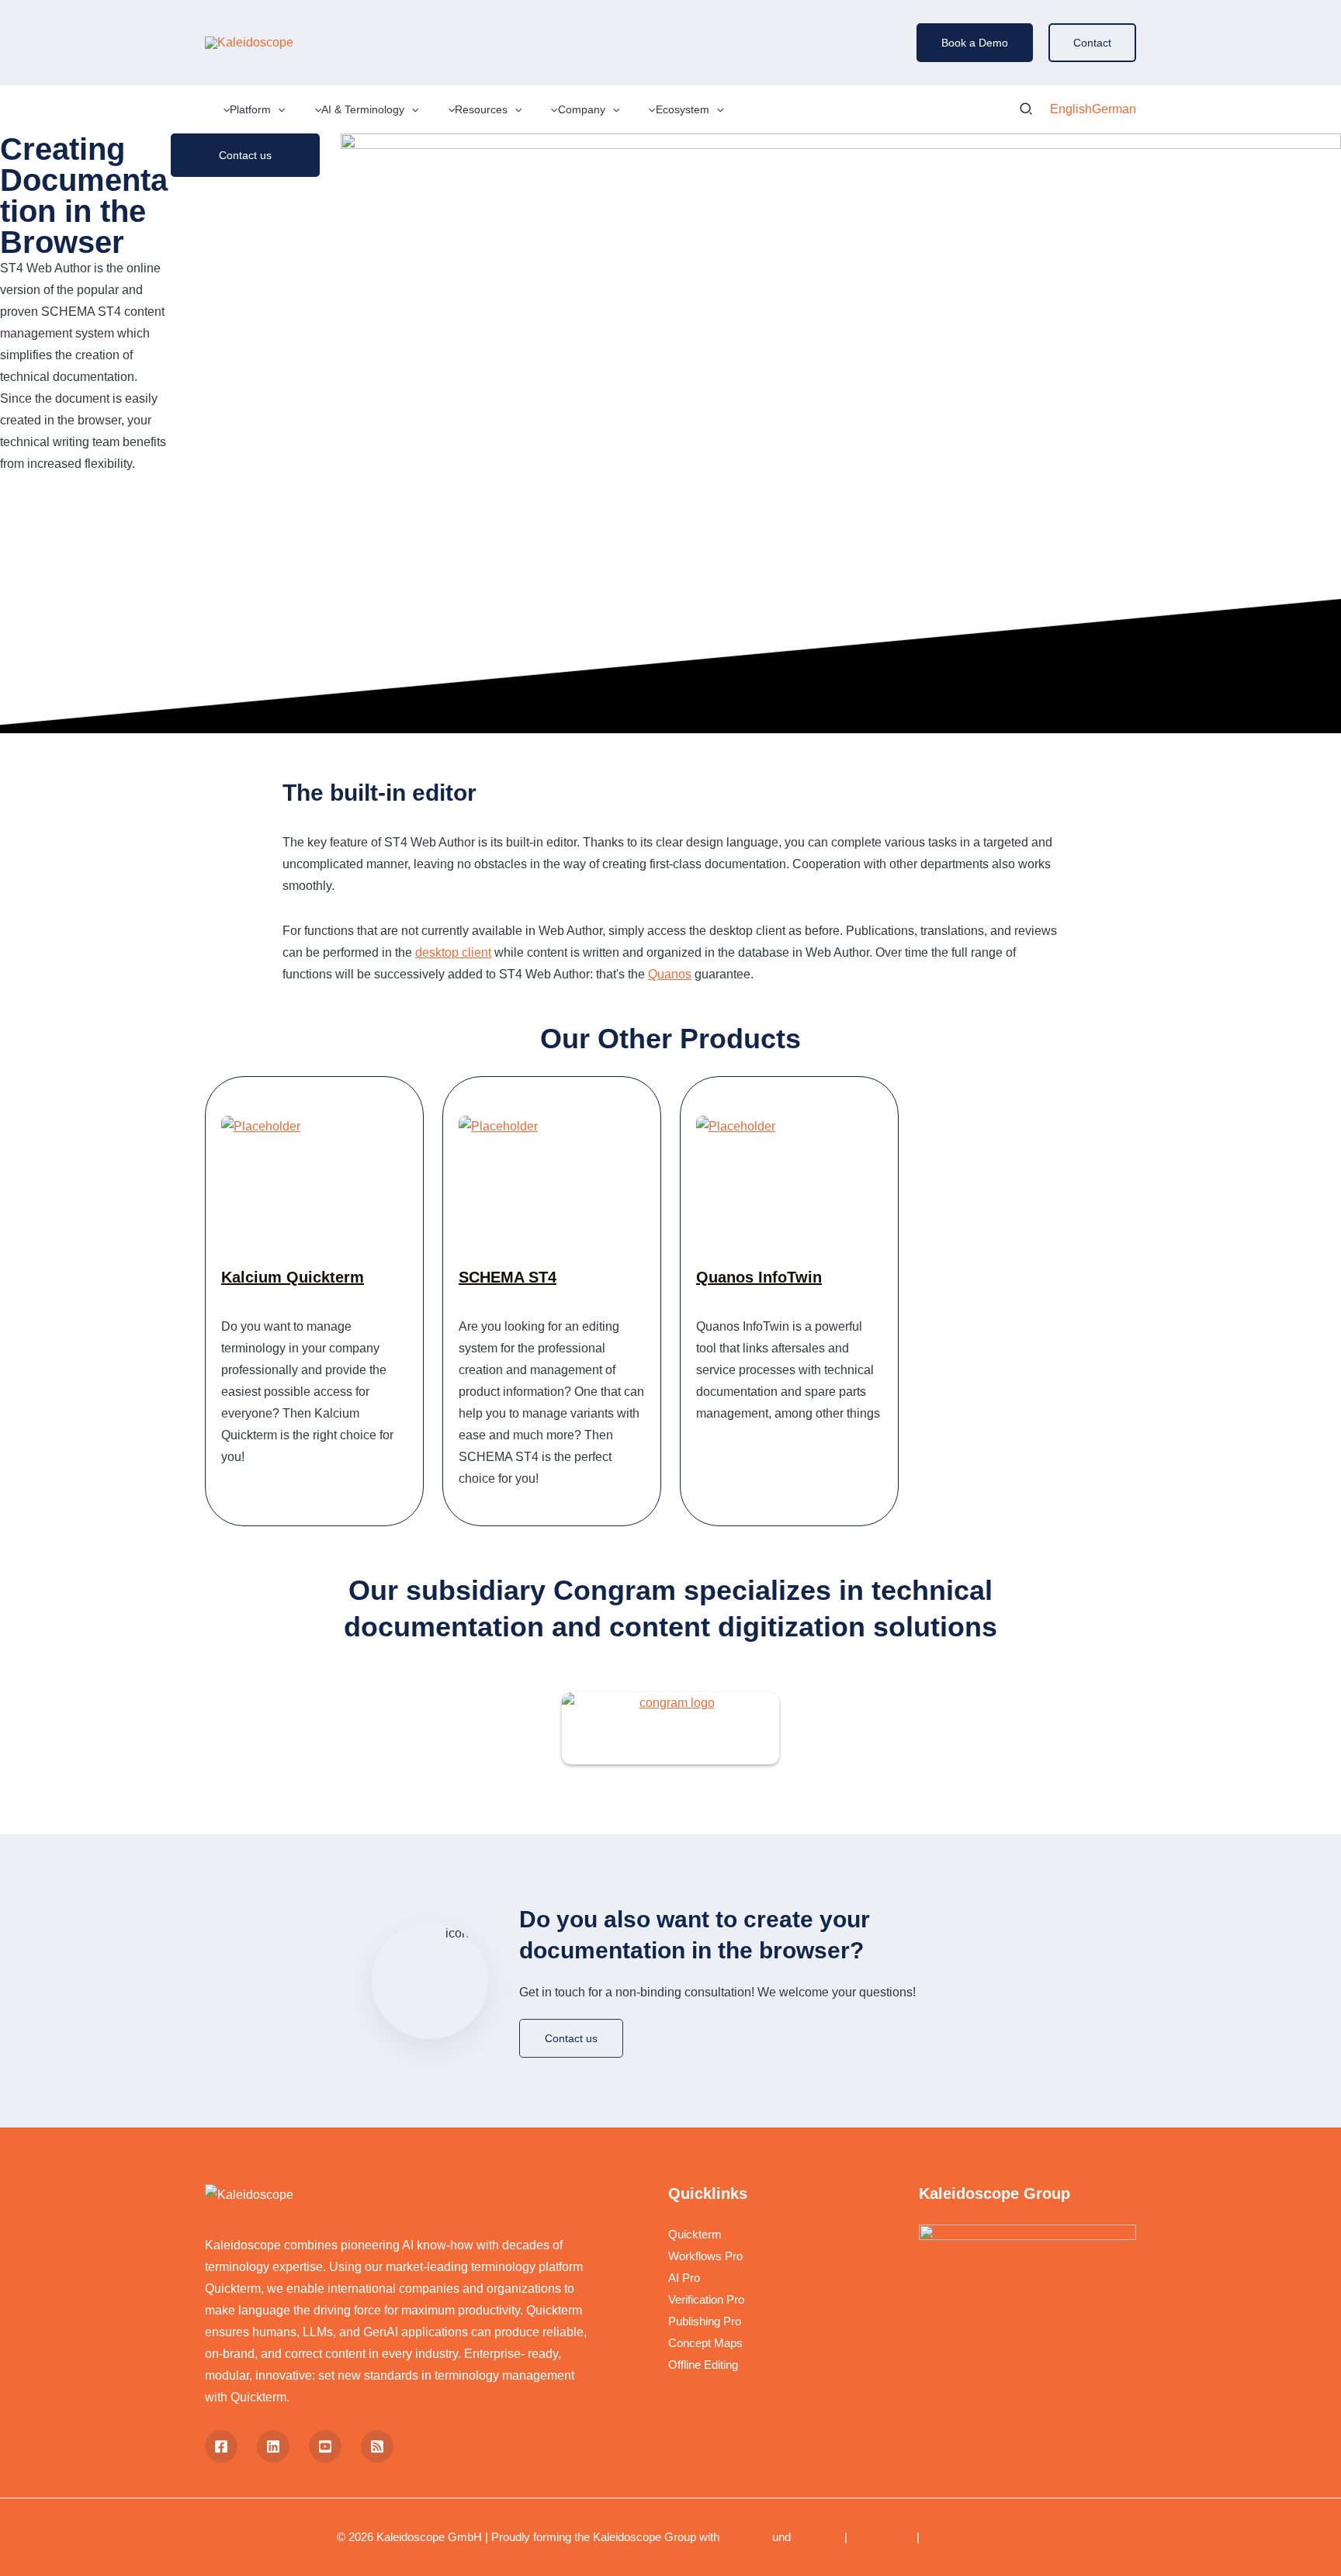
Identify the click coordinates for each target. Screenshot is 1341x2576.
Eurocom (746, 2537)
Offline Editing (703, 2365)
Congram (818, 2537)
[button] (975, 43)
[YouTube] (325, 2446)
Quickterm (695, 2234)
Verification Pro (706, 2299)
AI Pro (684, 2278)
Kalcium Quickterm (293, 1277)
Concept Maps (705, 2343)
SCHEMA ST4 (508, 1277)
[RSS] (377, 2446)
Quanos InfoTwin (759, 1277)
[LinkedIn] (273, 2446)
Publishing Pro (705, 2321)
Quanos (670, 974)
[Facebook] (221, 2446)
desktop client (453, 952)
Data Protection (963, 2537)
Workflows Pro (705, 2256)
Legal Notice (882, 2537)
